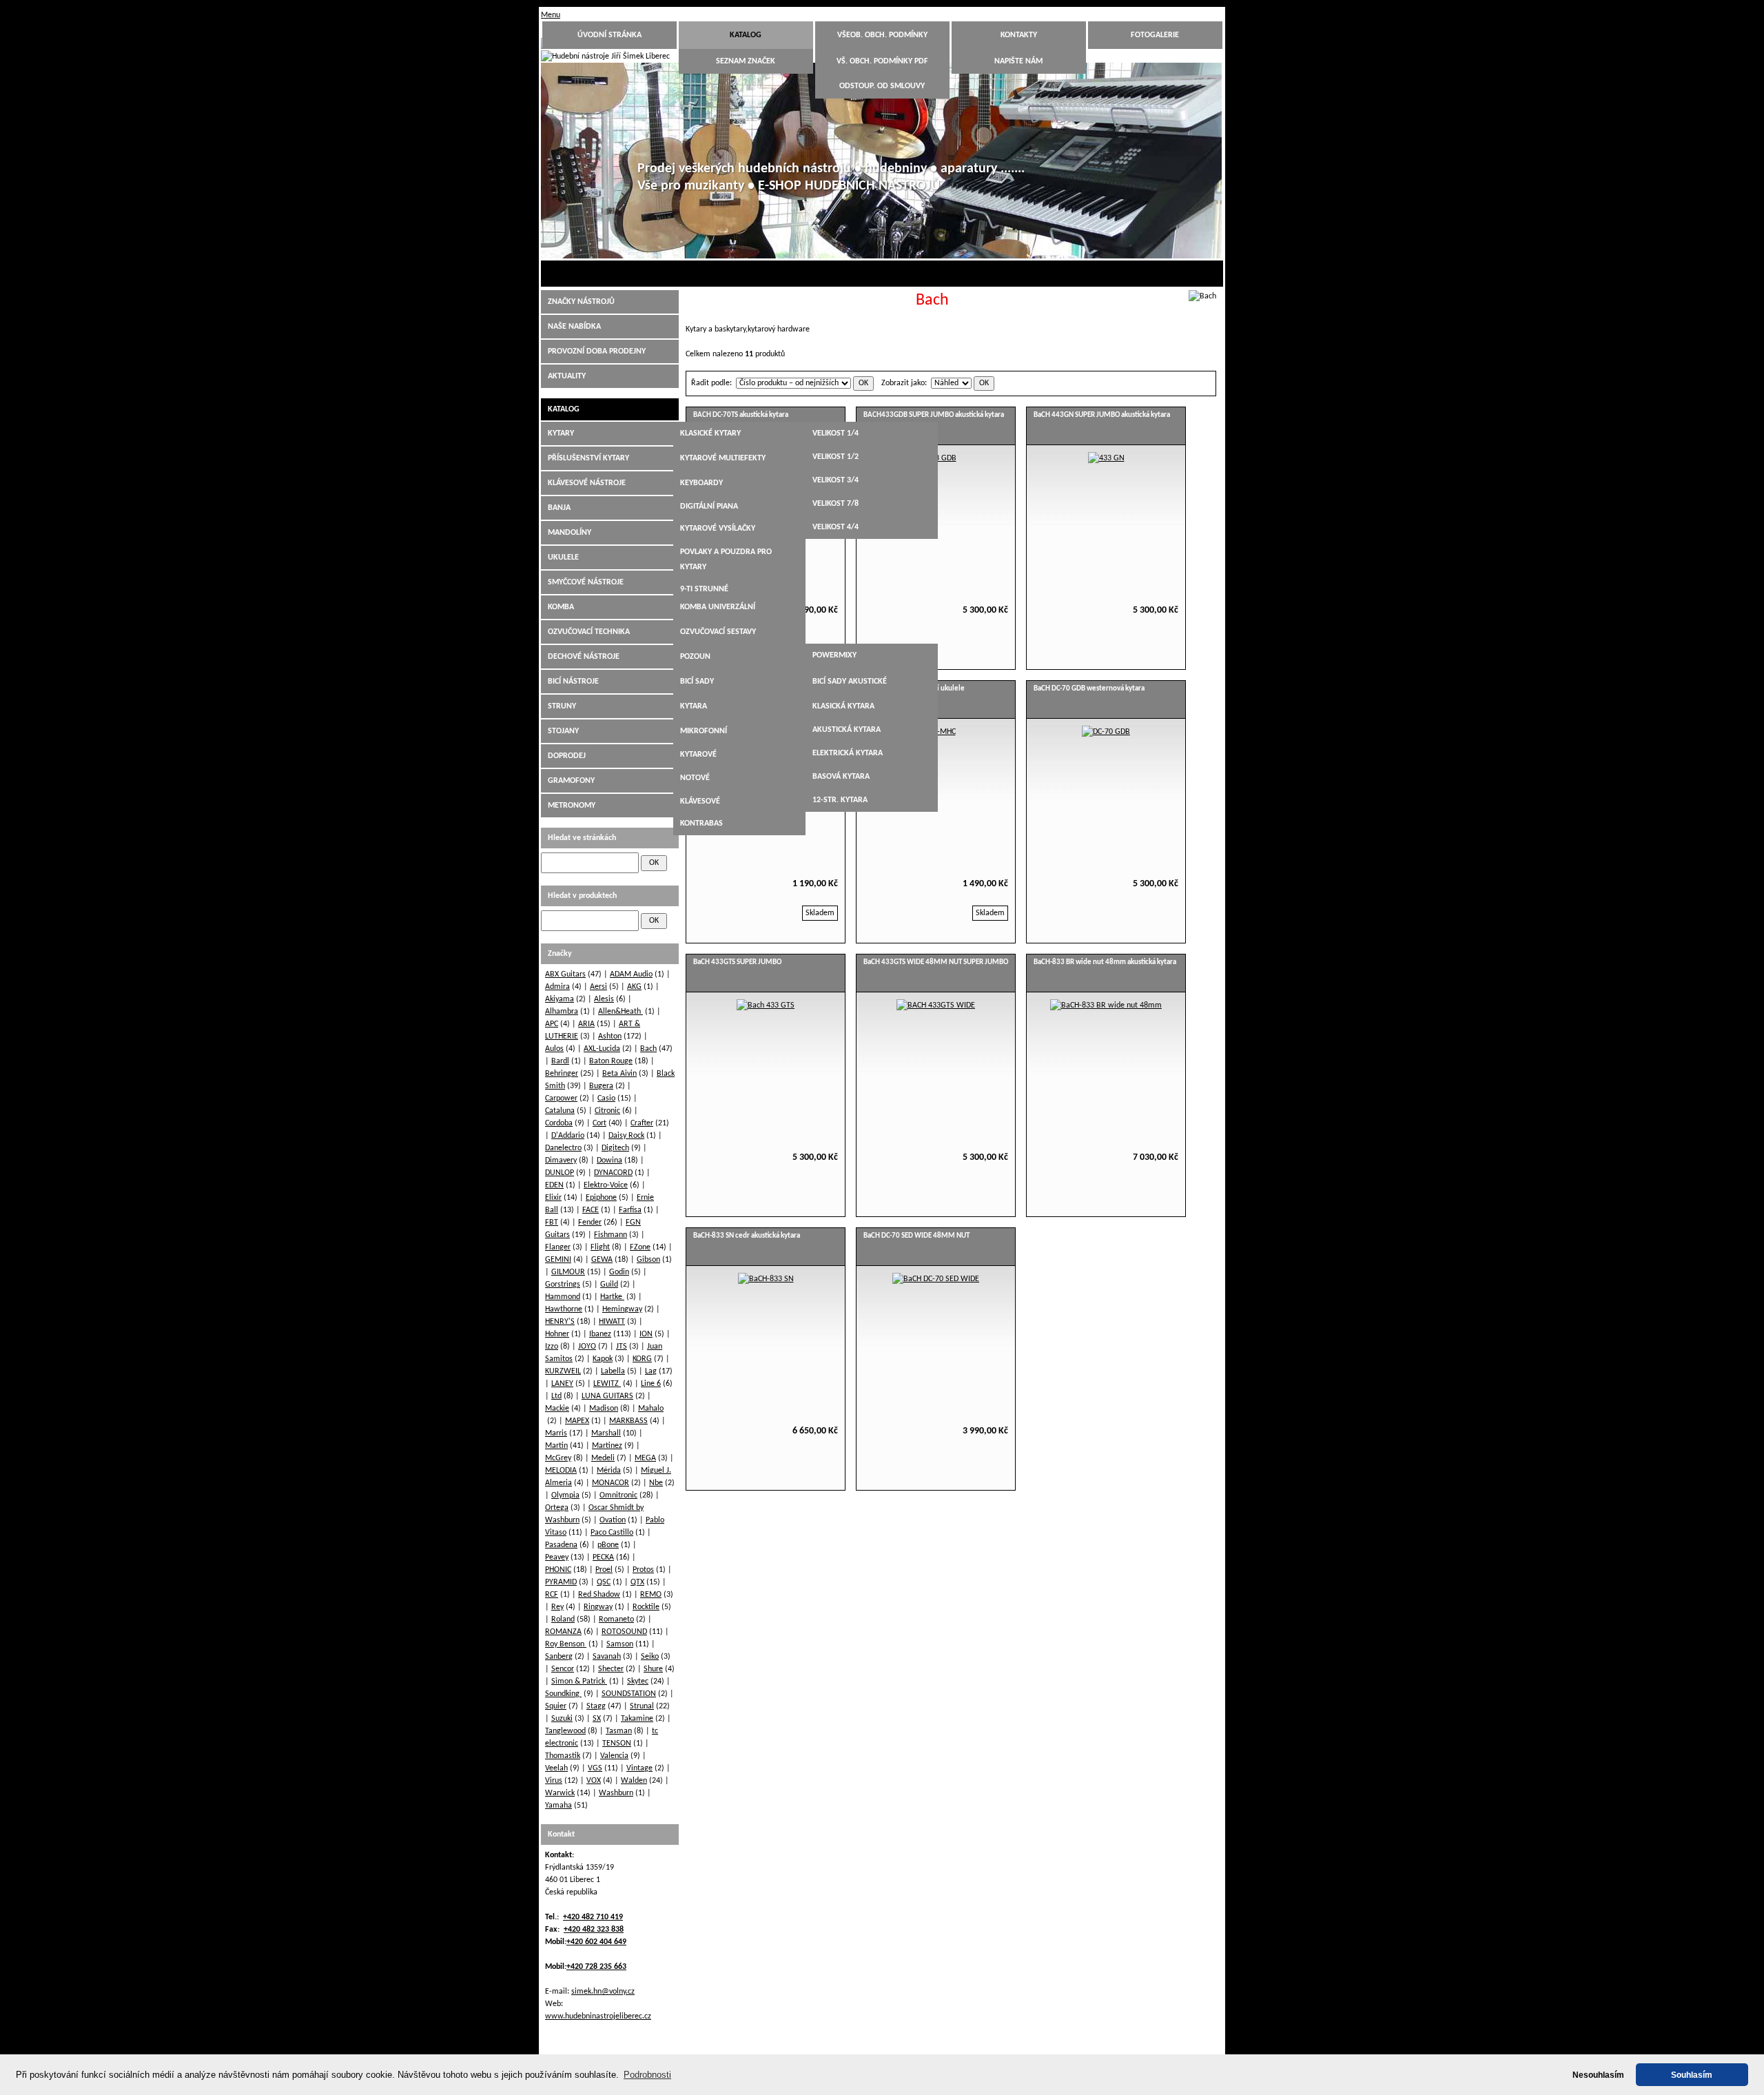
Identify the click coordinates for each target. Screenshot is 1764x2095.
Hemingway (622, 1309)
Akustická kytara (847, 730)
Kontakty (1019, 35)
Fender (590, 1223)
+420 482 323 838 (594, 1930)
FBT (552, 1223)
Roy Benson (566, 1644)
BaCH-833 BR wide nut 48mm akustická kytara (1105, 962)
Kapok (603, 1359)
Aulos (554, 1049)
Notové (695, 778)
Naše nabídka (574, 327)
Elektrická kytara (848, 753)
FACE (591, 1210)
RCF (552, 1595)
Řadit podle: (711, 383)
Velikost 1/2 (835, 457)
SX (597, 1719)
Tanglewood (565, 1731)
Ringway (598, 1607)
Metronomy (572, 806)
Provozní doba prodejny (597, 351)
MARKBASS (628, 1421)
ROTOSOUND (624, 1632)
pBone (608, 1545)
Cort (599, 1123)
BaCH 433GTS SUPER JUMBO (737, 962)
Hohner (557, 1334)
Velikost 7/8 (835, 504)
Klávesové (700, 801)
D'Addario (568, 1136)
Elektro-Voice (606, 1185)
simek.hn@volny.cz (603, 1992)
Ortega (557, 1508)
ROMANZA (563, 1632)
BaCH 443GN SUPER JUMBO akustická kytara (1102, 415)
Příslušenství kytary (588, 458)
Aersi (598, 987)
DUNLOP (560, 1173)
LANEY (562, 1384)
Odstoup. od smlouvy (882, 86)
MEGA (645, 1458)
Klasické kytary (710, 433)
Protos (643, 1570)
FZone (640, 1247)
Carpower (561, 1098)
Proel (604, 1570)
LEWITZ (607, 1384)
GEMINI (558, 1260)
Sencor (563, 1669)
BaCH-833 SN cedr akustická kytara (747, 1236)
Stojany (563, 731)
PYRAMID (561, 1582)
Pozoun (695, 657)
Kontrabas (701, 824)
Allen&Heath (621, 1012)
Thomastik (563, 1756)
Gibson (648, 1260)
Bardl (560, 1061)
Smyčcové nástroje (586, 582)
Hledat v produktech (582, 896)
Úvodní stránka (609, 35)
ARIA (586, 1024)
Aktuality (567, 376)
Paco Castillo (612, 1533)
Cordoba (559, 1123)
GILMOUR (568, 1272)
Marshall (606, 1433)
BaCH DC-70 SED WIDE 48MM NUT (916, 1236)
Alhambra (562, 1012)
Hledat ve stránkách (582, 838)
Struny (562, 706)
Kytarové (698, 755)
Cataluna (560, 1111)
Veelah (556, 1768)
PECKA (603, 1557)
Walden (634, 1781)
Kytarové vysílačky (718, 529)
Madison (604, 1409)
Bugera (601, 1086)
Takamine (637, 1719)
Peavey (557, 1557)
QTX (637, 1582)
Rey (557, 1607)
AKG (634, 987)
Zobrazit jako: (904, 383)
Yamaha (558, 1806)
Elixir (553, 1198)
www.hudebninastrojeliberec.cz (598, 2016)
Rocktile (646, 1607)
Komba (561, 607)
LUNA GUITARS (607, 1396)
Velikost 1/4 (835, 433)
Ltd (556, 1396)
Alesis (604, 999)
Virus (554, 1781)
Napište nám (1018, 61)
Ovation (613, 1520)
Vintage (639, 1768)
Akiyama (560, 999)
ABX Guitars (565, 974)
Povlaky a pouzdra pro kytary (726, 560)
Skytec (638, 1682)
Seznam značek (746, 61)
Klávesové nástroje (587, 483)
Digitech (615, 1148)
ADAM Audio (631, 974)
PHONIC (558, 1570)
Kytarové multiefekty (723, 458)
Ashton (610, 1036)
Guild (609, 1285)
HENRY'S (560, 1322)
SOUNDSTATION (629, 1694)
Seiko (650, 1657)
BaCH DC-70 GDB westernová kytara (1089, 689)
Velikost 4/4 (835, 527)
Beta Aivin (619, 1074)
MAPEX (577, 1421)
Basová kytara (841, 777)
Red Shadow (599, 1595)
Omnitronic (618, 1495)
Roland (563, 1619)
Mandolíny (570, 533)
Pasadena (561, 1545)
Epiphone (601, 1198)
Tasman (619, 1731)
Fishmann (611, 1235)
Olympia (565, 1495)
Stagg (596, 1706)
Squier (556, 1706)
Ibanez (600, 1334)
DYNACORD (613, 1173)
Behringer (562, 1074)
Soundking (563, 1694)
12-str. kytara (840, 800)
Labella (613, 1371)
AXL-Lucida (602, 1049)
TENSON (617, 1744)
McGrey (558, 1458)
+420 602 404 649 (596, 1942)
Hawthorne (564, 1309)
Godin (619, 1272)
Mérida (609, 1471)
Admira (557, 987)
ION (646, 1334)
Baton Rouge (611, 1061)
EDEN (554, 1185)
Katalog (746, 35)
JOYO (587, 1347)
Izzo (552, 1347)
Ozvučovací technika (589, 632)
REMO (651, 1595)
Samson (620, 1644)
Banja (559, 508)
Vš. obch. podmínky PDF (882, 61)
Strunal (642, 1706)
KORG (642, 1359)
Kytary (561, 433)
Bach (648, 1049)
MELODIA (561, 1471)
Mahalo (651, 1409)
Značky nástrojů (581, 302)
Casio (606, 1098)
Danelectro (563, 1148)
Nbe (656, 1483)
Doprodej (567, 756)
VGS (595, 1768)
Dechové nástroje (584, 657)
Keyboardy (701, 483)
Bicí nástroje (573, 682)
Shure (653, 1669)
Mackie (557, 1409)
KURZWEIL (563, 1371)
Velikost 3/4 (835, 480)
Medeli (603, 1458)
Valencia (614, 1756)
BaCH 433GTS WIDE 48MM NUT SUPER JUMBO (936, 962)
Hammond (563, 1297)
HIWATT (612, 1322)
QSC (604, 1582)
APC (552, 1024)
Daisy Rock (626, 1136)
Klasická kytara (843, 706)
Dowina (609, 1161)
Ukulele (563, 558)
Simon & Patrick (579, 1682)
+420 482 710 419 (593, 1917)
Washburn (616, 1793)
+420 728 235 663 (596, 1967)
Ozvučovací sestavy (718, 632)
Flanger (558, 1247)
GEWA (602, 1260)
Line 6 (651, 1384)
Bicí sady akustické (850, 682)
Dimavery (561, 1161)
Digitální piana (709, 507)
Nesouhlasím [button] (1598, 2075)
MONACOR (611, 1483)
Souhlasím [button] (1692, 2075)
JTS (622, 1347)
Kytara (694, 706)
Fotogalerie (1155, 35)
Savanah (607, 1657)
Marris (556, 1433)
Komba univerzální (718, 607)
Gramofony (571, 781)
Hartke (612, 1297)
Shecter (611, 1669)
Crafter (642, 1123)
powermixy (834, 655)
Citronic (607, 1111)
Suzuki (562, 1719)
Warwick (560, 1793)
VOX (594, 1781)
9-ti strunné (704, 589)
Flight (600, 1247)
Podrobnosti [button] (647, 2075)
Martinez (607, 1446)
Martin (556, 1446)
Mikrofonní (704, 731)
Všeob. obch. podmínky (882, 35)
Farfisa (630, 1210)
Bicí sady (697, 682)
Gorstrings (563, 1285)
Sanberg (559, 1657)
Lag (651, 1371)
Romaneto (616, 1619)
